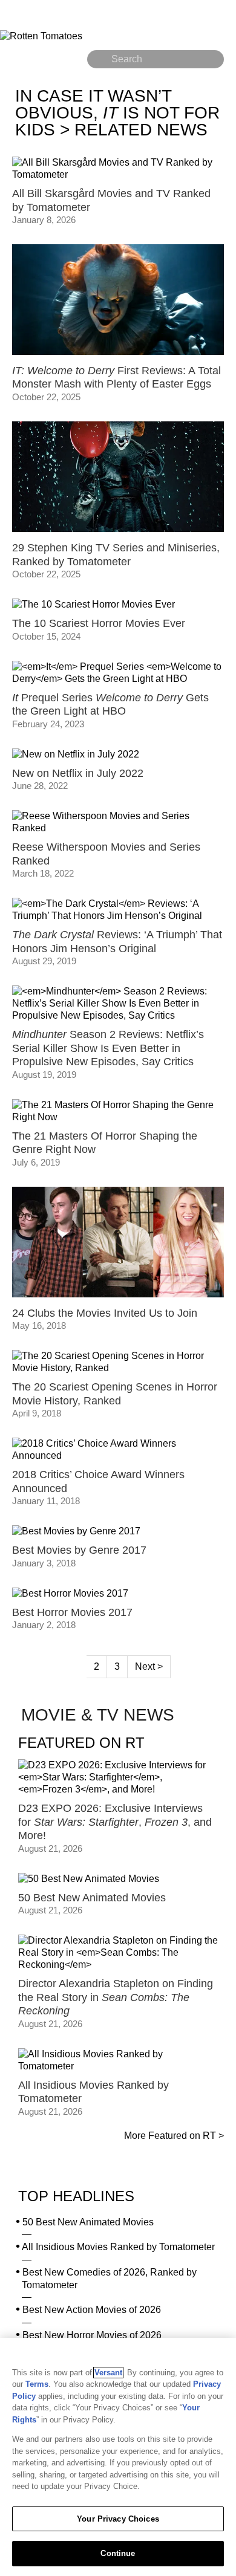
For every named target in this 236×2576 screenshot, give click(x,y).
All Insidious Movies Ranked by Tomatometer (118, 2247)
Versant (108, 2373)
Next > (149, 1666)
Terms (37, 2384)
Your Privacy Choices (118, 2519)
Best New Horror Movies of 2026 (92, 2335)
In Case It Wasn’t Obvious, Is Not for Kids (117, 113)
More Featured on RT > (174, 2136)
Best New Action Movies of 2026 (92, 2310)
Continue (118, 2553)
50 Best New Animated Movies (88, 2222)
